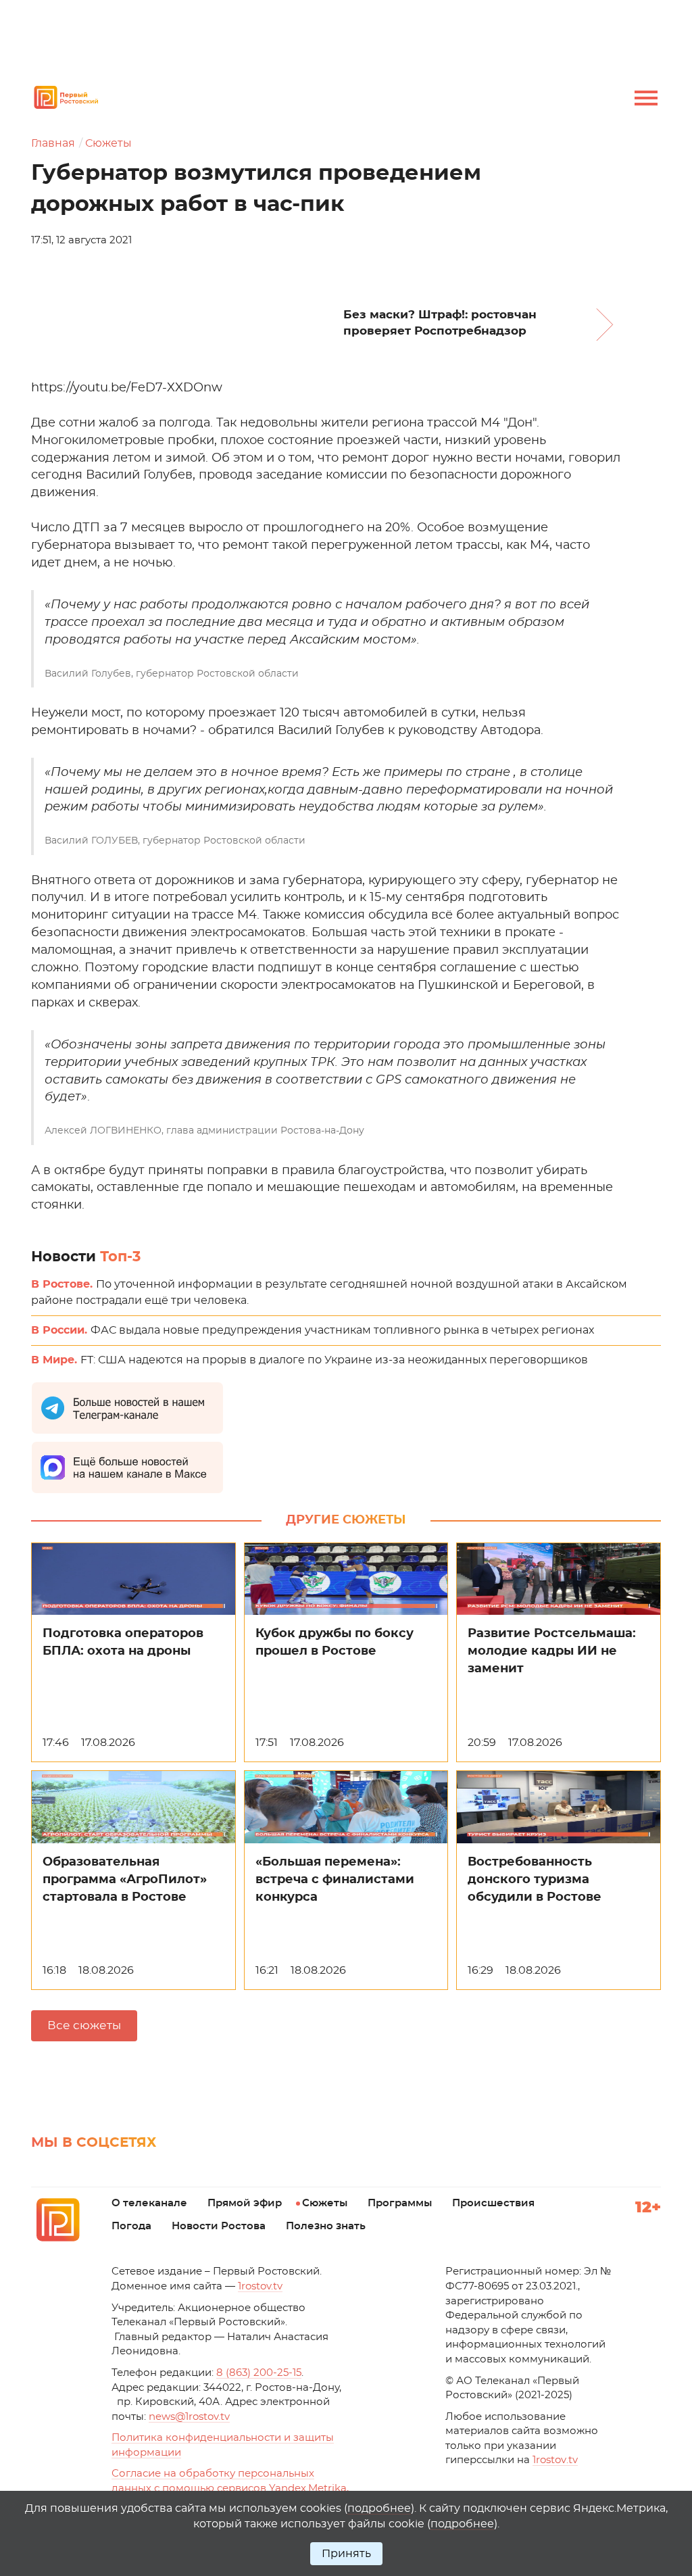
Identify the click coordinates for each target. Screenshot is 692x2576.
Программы (400, 2203)
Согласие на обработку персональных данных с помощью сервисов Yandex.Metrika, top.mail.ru (230, 2488)
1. (555, 2460)
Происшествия (493, 2203)
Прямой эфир (245, 2203)
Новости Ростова (219, 2226)
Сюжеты (108, 143)
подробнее (379, 2508)
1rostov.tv (260, 2286)
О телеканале (149, 2203)
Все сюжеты (84, 2025)
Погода (131, 2226)
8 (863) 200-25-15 (259, 2373)
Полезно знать (326, 2226)
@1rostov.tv (189, 2417)
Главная (53, 143)
